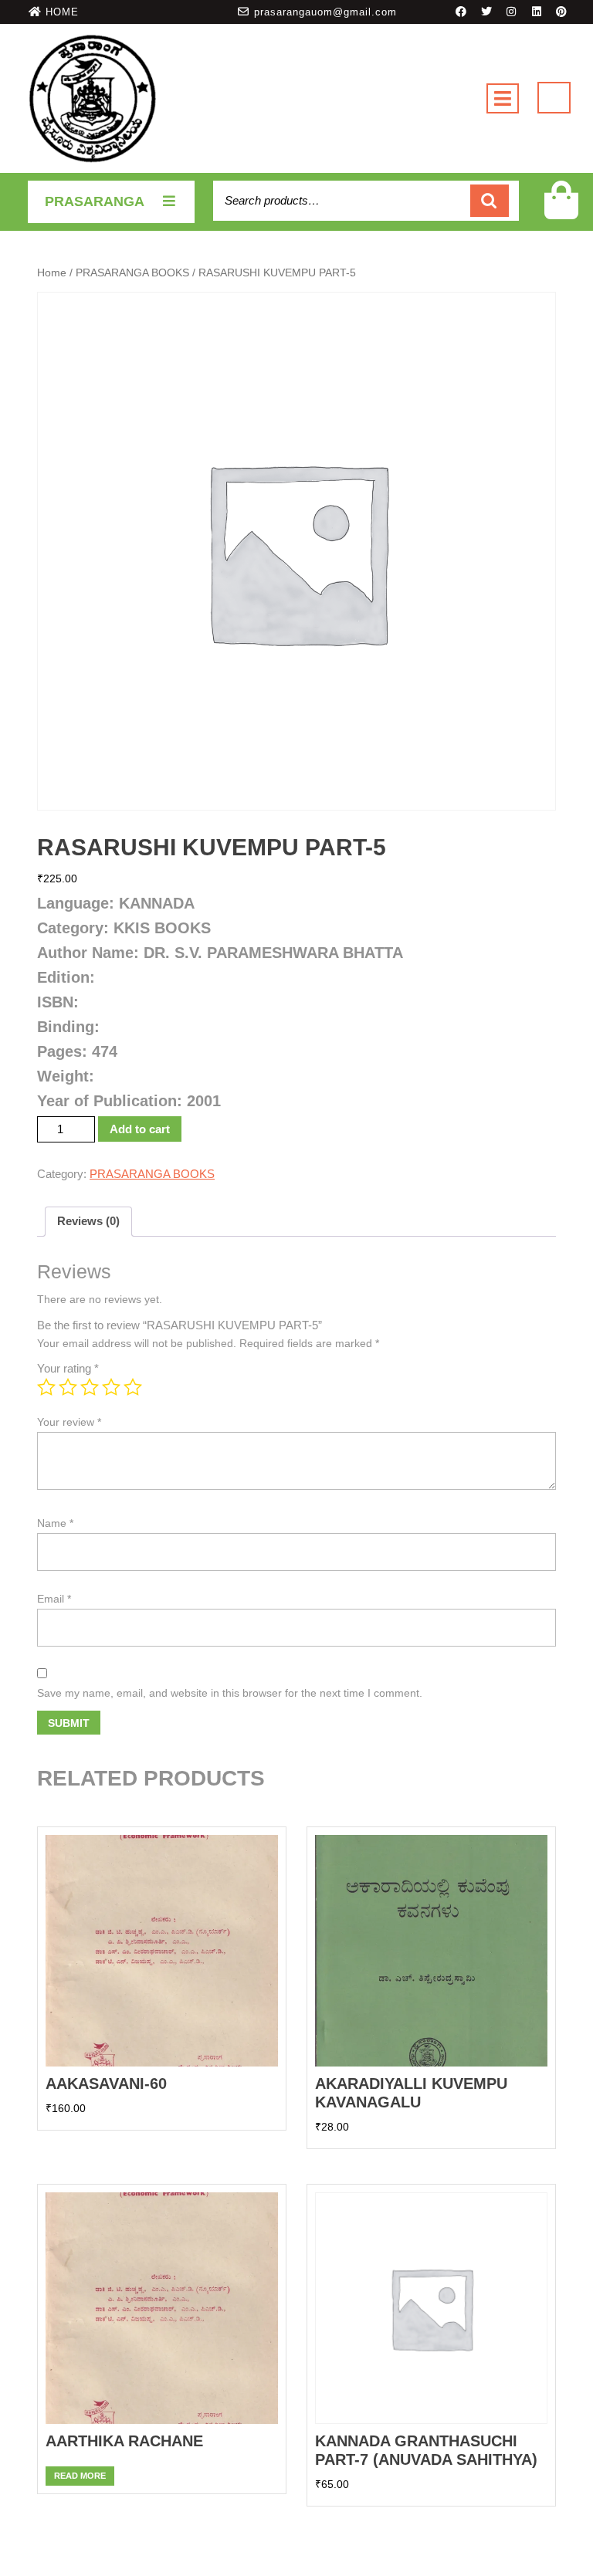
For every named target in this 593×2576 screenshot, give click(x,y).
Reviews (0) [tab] (88, 1221)
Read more (80, 2476)
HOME (62, 12)
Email (54, 1599)
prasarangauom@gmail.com (325, 12)
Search (490, 201)
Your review (69, 1422)
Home (52, 273)
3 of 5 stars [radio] (90, 1387)
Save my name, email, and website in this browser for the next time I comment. (230, 1693)
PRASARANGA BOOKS (132, 273)
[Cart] (562, 210)
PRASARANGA (95, 201)
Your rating (68, 1368)
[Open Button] (503, 98)
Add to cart (140, 1129)
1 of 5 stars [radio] (46, 1387)
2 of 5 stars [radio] (68, 1387)
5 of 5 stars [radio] (133, 1387)
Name (55, 1523)
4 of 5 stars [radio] (111, 1387)
